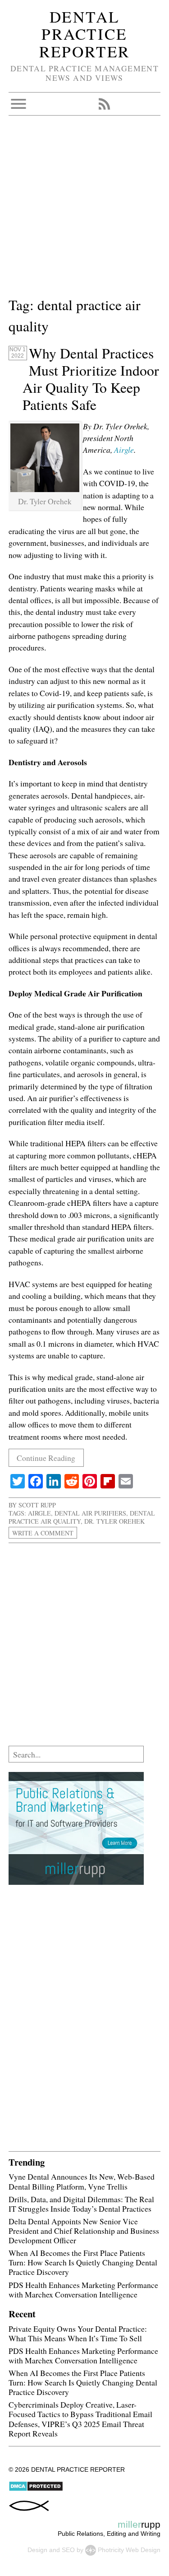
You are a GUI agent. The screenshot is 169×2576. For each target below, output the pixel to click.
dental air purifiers (90, 1513)
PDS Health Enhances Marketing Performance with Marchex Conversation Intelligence (83, 2290)
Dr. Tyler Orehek (114, 1521)
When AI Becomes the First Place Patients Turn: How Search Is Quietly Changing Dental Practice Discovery (83, 2262)
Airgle (124, 450)
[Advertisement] (84, 210)
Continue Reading (46, 1458)
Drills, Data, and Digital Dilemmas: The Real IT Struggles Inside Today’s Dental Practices (81, 2204)
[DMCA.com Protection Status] (36, 2489)
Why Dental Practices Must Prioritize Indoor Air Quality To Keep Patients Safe (91, 379)
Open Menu (18, 104)
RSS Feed (104, 104)
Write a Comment (43, 1533)
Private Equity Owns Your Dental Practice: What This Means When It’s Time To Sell (78, 2333)
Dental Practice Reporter (85, 34)
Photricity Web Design (129, 2550)
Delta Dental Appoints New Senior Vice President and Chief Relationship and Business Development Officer (84, 2231)
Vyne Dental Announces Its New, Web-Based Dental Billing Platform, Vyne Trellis (82, 2181)
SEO (68, 2550)
